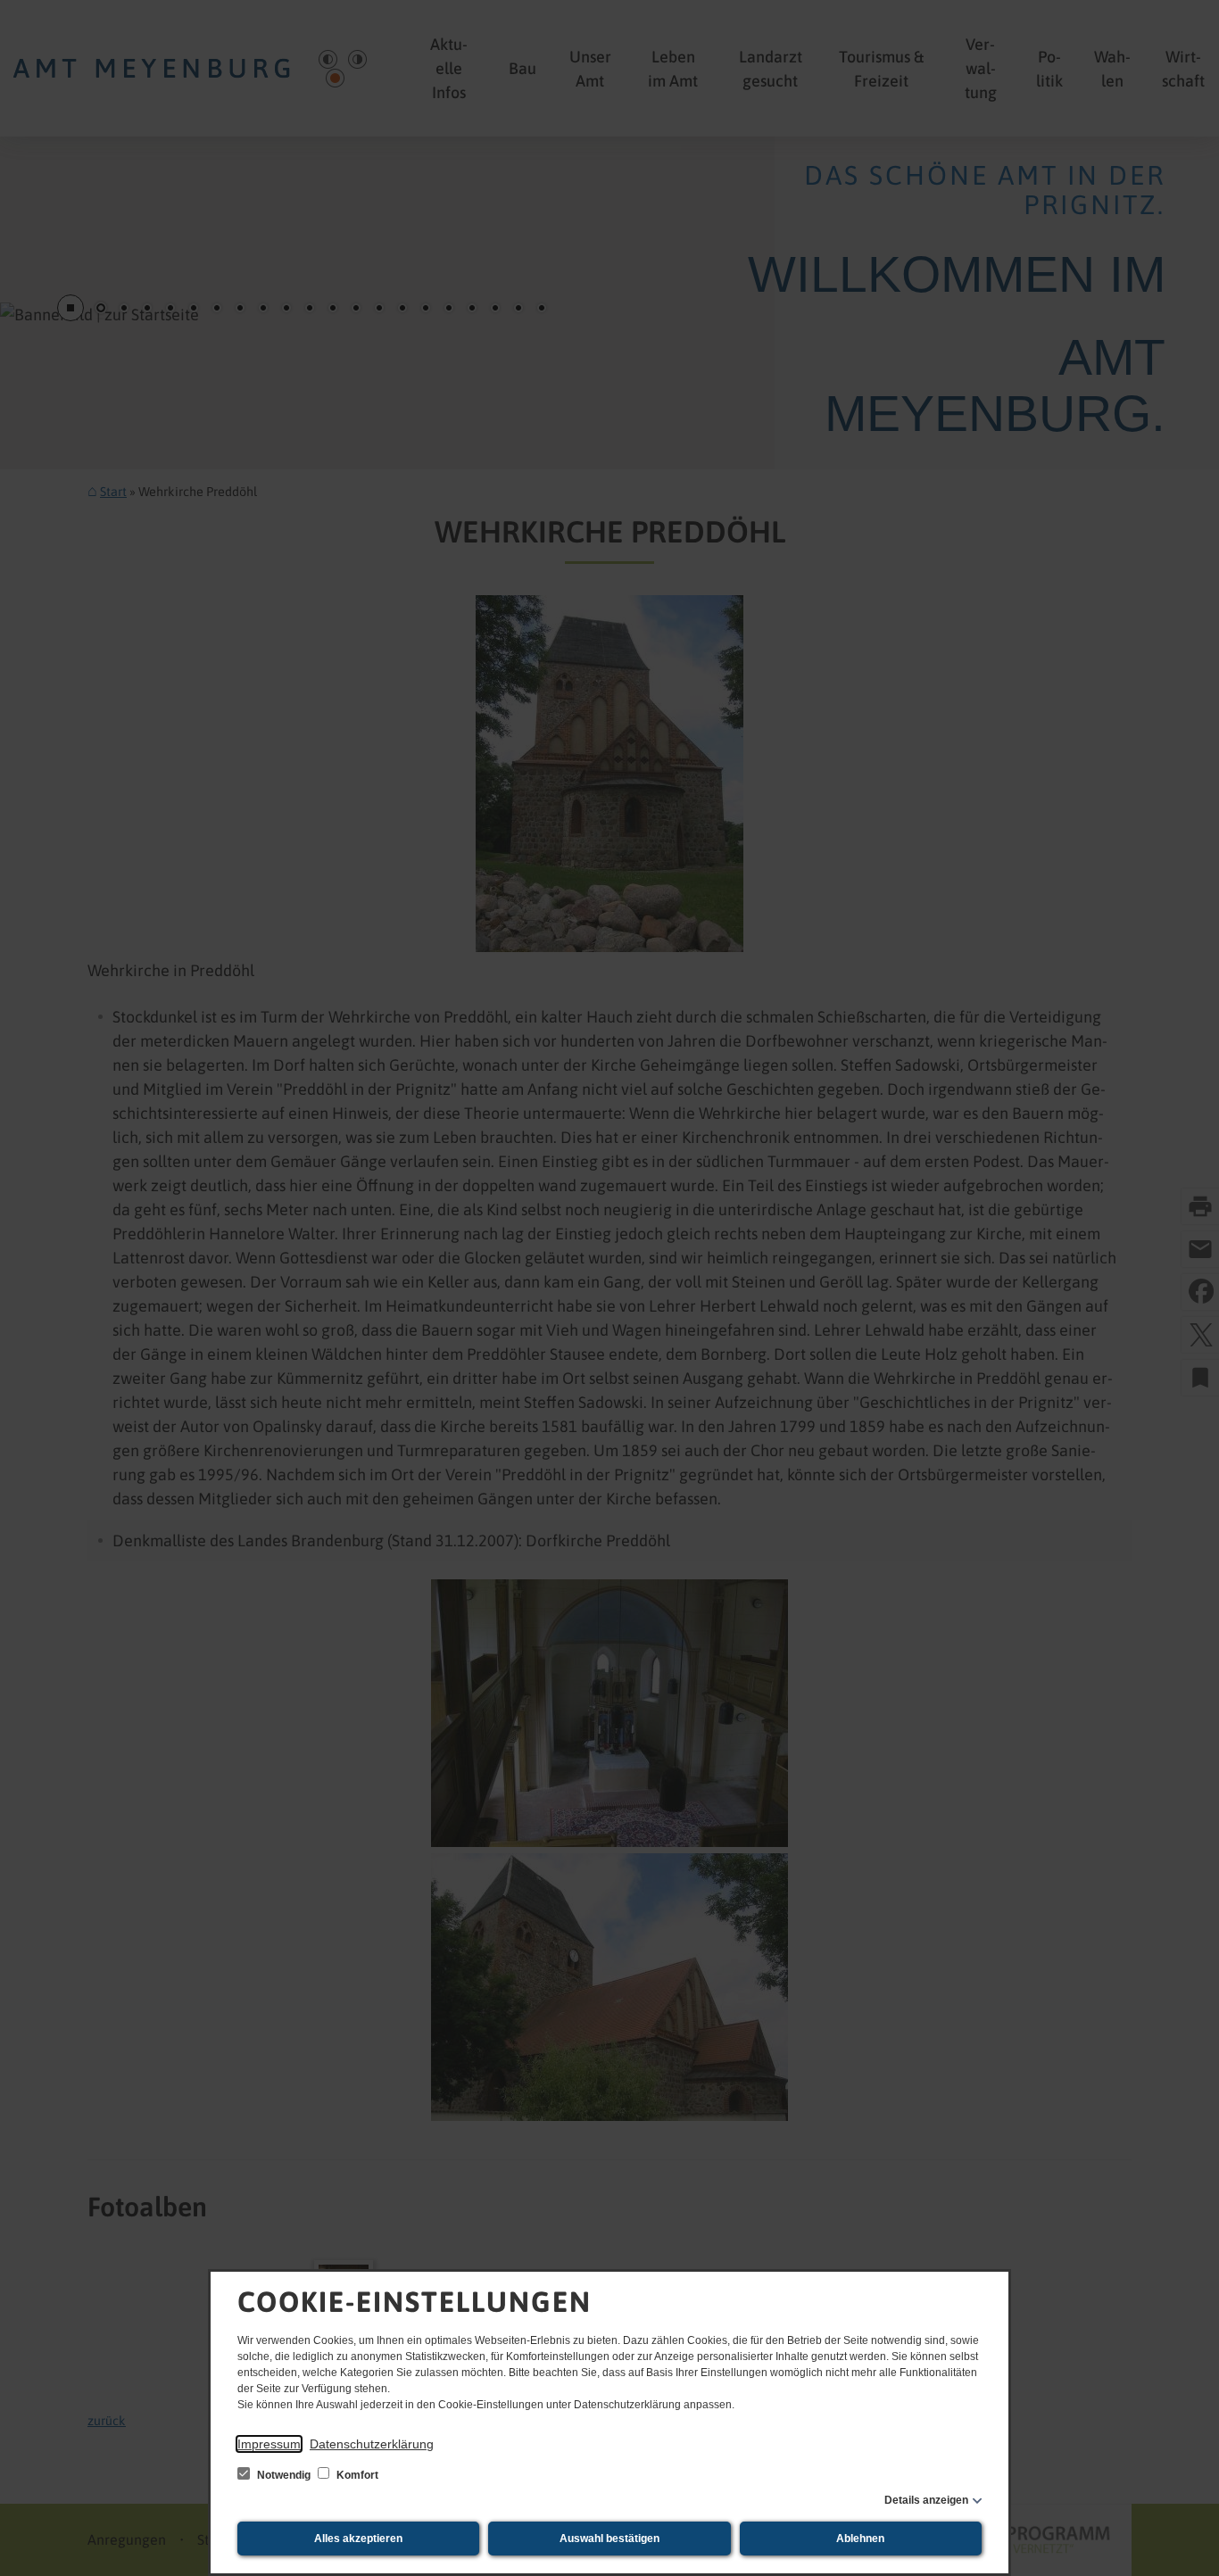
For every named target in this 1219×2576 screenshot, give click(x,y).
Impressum (269, 2444)
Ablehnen (860, 2539)
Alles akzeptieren (358, 2539)
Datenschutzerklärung (372, 2444)
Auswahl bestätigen (609, 2539)
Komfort (356, 2475)
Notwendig (284, 2475)
